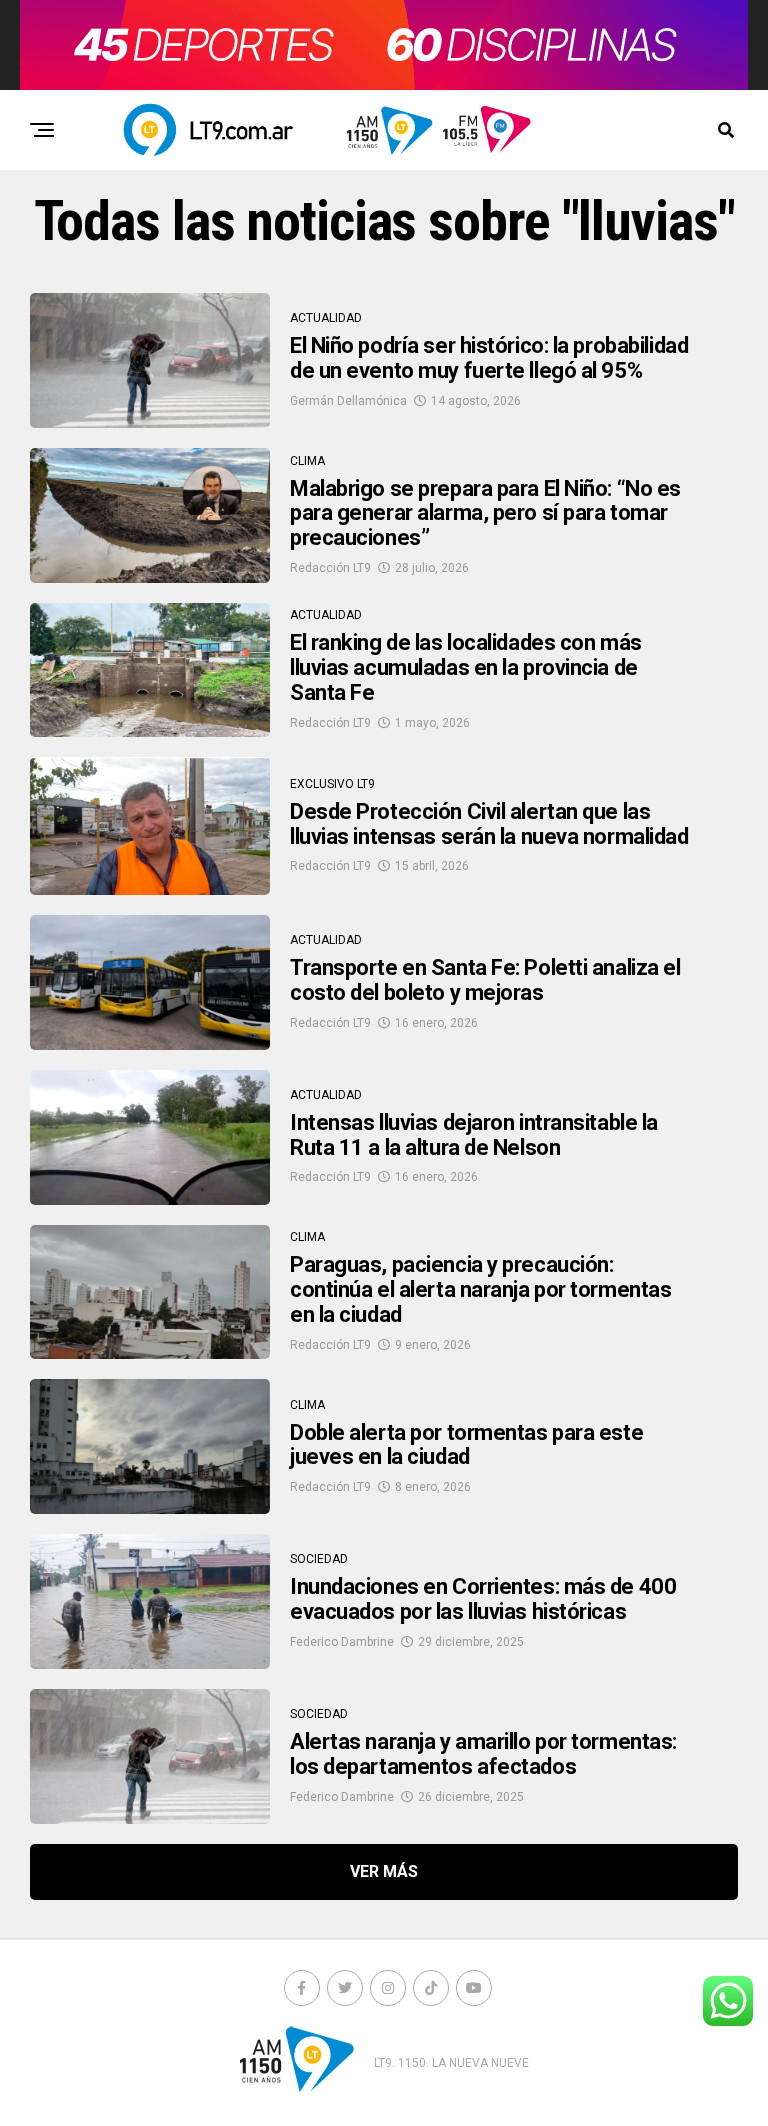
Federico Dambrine (342, 1642)
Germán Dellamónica (348, 401)
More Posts (384, 1872)
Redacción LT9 (330, 568)
